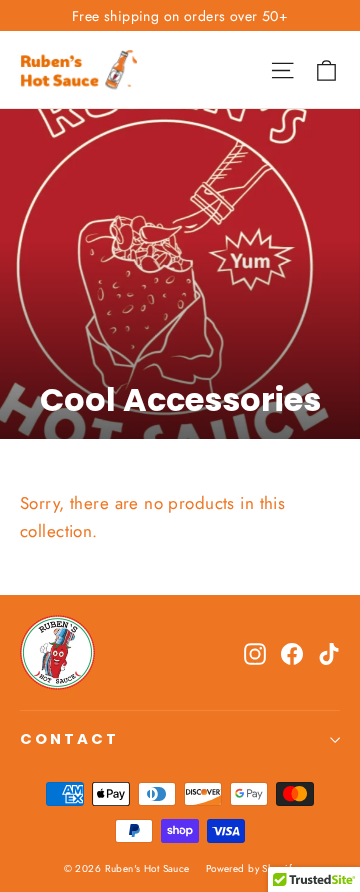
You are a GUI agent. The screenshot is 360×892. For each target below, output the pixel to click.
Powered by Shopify (251, 868)
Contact (69, 739)
